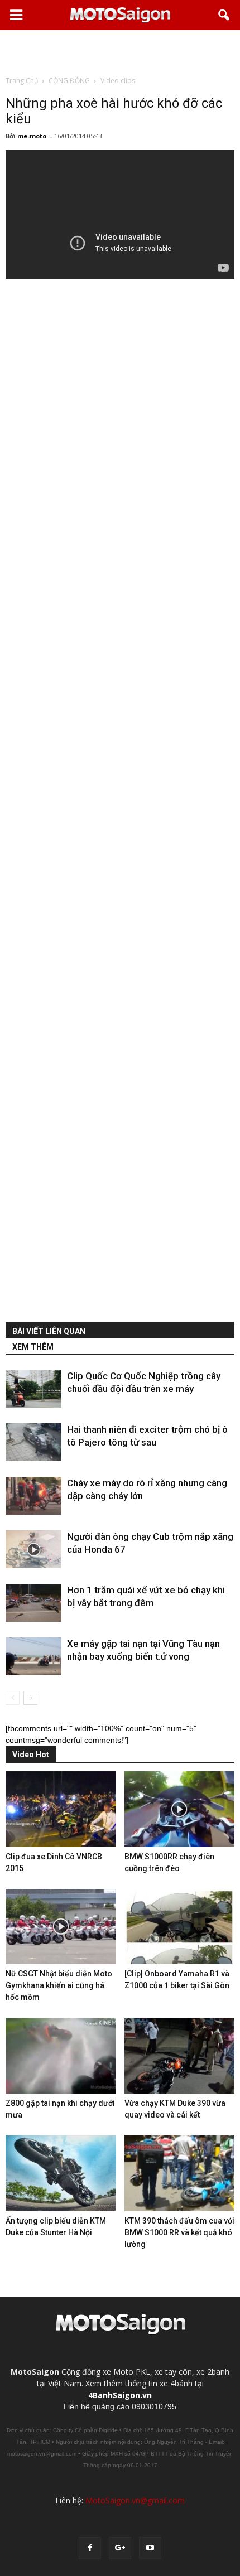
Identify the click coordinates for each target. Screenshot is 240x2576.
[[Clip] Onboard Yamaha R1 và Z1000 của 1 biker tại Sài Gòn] (180, 1927)
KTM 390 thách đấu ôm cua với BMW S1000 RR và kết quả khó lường (179, 2232)
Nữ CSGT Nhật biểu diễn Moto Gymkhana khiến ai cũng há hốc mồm (59, 1985)
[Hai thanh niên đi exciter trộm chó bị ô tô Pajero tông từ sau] (33, 1442)
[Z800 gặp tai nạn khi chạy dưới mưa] (61, 2056)
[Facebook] (90, 2548)
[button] (224, 15)
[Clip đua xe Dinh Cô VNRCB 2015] (61, 1809)
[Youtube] (150, 2548)
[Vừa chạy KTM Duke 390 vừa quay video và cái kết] (180, 2056)
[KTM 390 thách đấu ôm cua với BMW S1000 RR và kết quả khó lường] (180, 2173)
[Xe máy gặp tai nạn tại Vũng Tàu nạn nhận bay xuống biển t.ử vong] (33, 1657)
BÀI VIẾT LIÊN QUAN (49, 1331)
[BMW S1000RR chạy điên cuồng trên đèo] (180, 1809)
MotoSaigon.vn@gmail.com (135, 2500)
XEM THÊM (33, 1347)
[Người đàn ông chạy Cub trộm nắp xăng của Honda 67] (33, 1550)
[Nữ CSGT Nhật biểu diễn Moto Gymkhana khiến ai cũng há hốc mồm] (61, 1927)
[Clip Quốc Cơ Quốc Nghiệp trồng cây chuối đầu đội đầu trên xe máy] (33, 1389)
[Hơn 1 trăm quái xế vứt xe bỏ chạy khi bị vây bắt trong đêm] (33, 1603)
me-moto (32, 136)
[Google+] (120, 2548)
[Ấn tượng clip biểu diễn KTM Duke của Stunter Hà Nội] (61, 2173)
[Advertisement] (120, 52)
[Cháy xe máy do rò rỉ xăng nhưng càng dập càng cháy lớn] (33, 1496)
